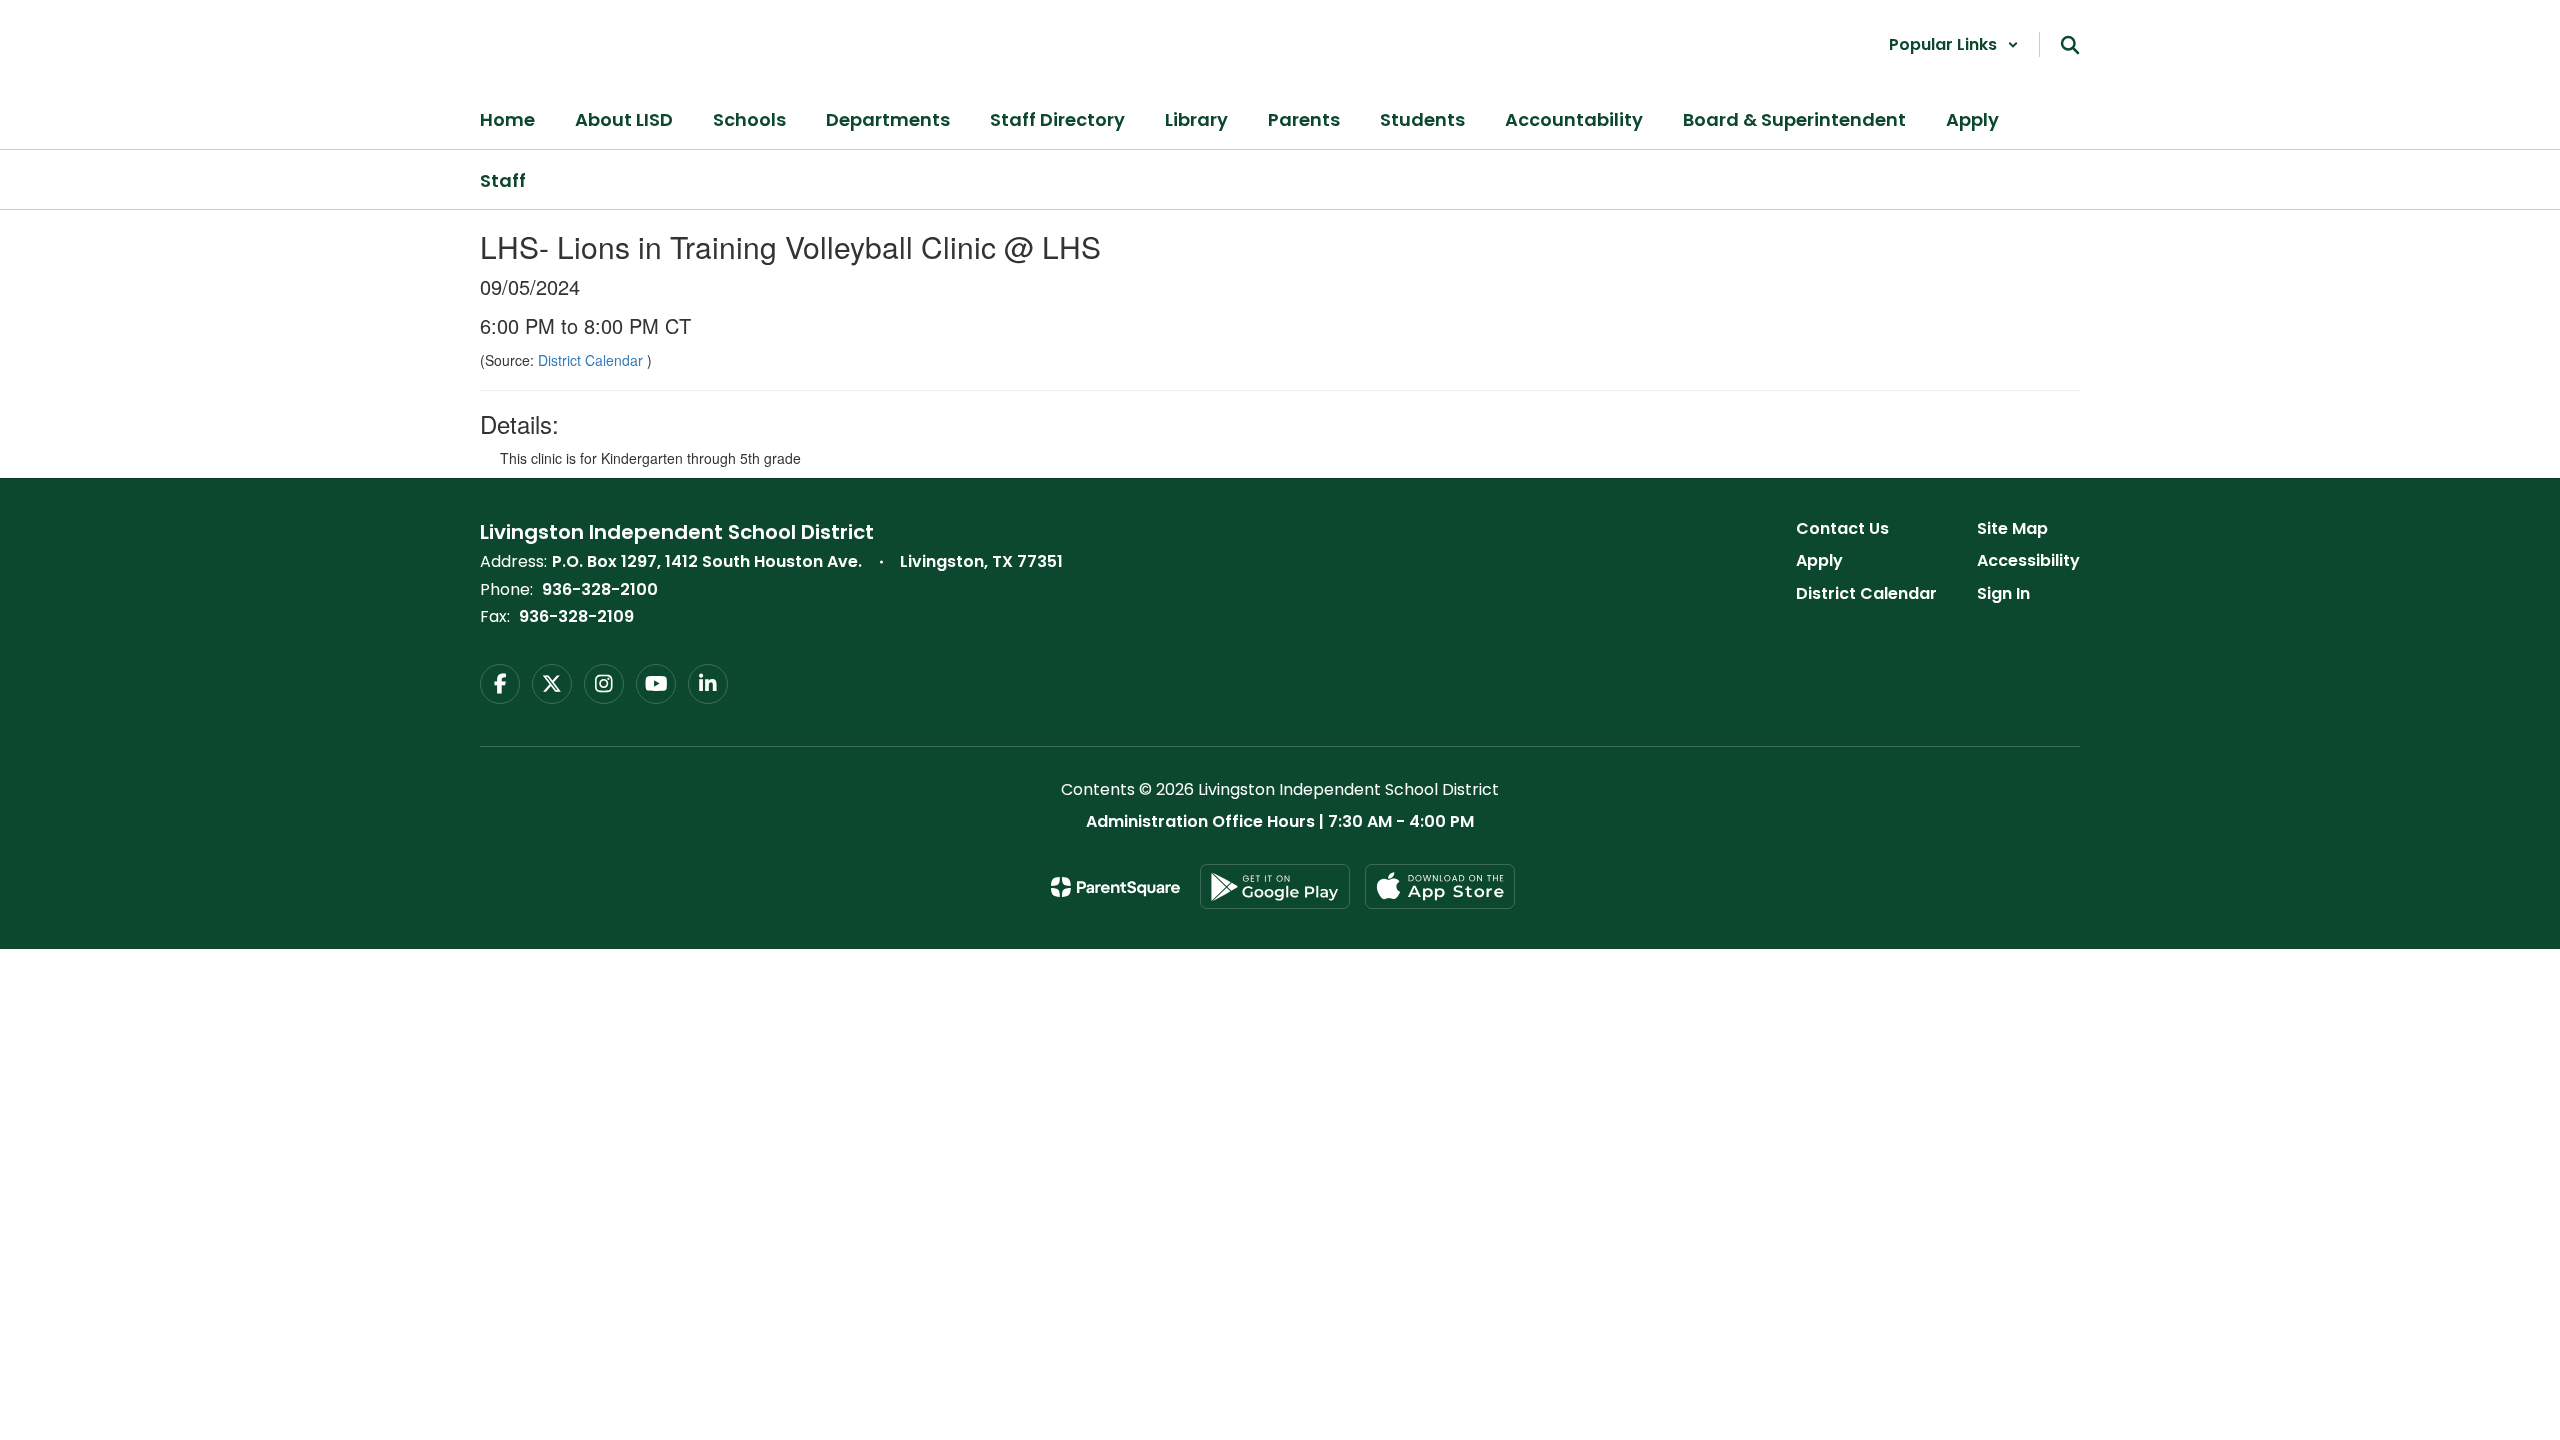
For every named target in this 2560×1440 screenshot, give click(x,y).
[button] (1954, 44)
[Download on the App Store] (1440, 886)
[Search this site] (2070, 45)
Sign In (2003, 593)
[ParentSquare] (1115, 887)
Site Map (2012, 528)
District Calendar (592, 360)
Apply (1819, 560)
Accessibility (2028, 560)
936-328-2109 (576, 616)
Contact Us (1842, 528)
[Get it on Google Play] (1275, 886)
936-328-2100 (600, 589)
